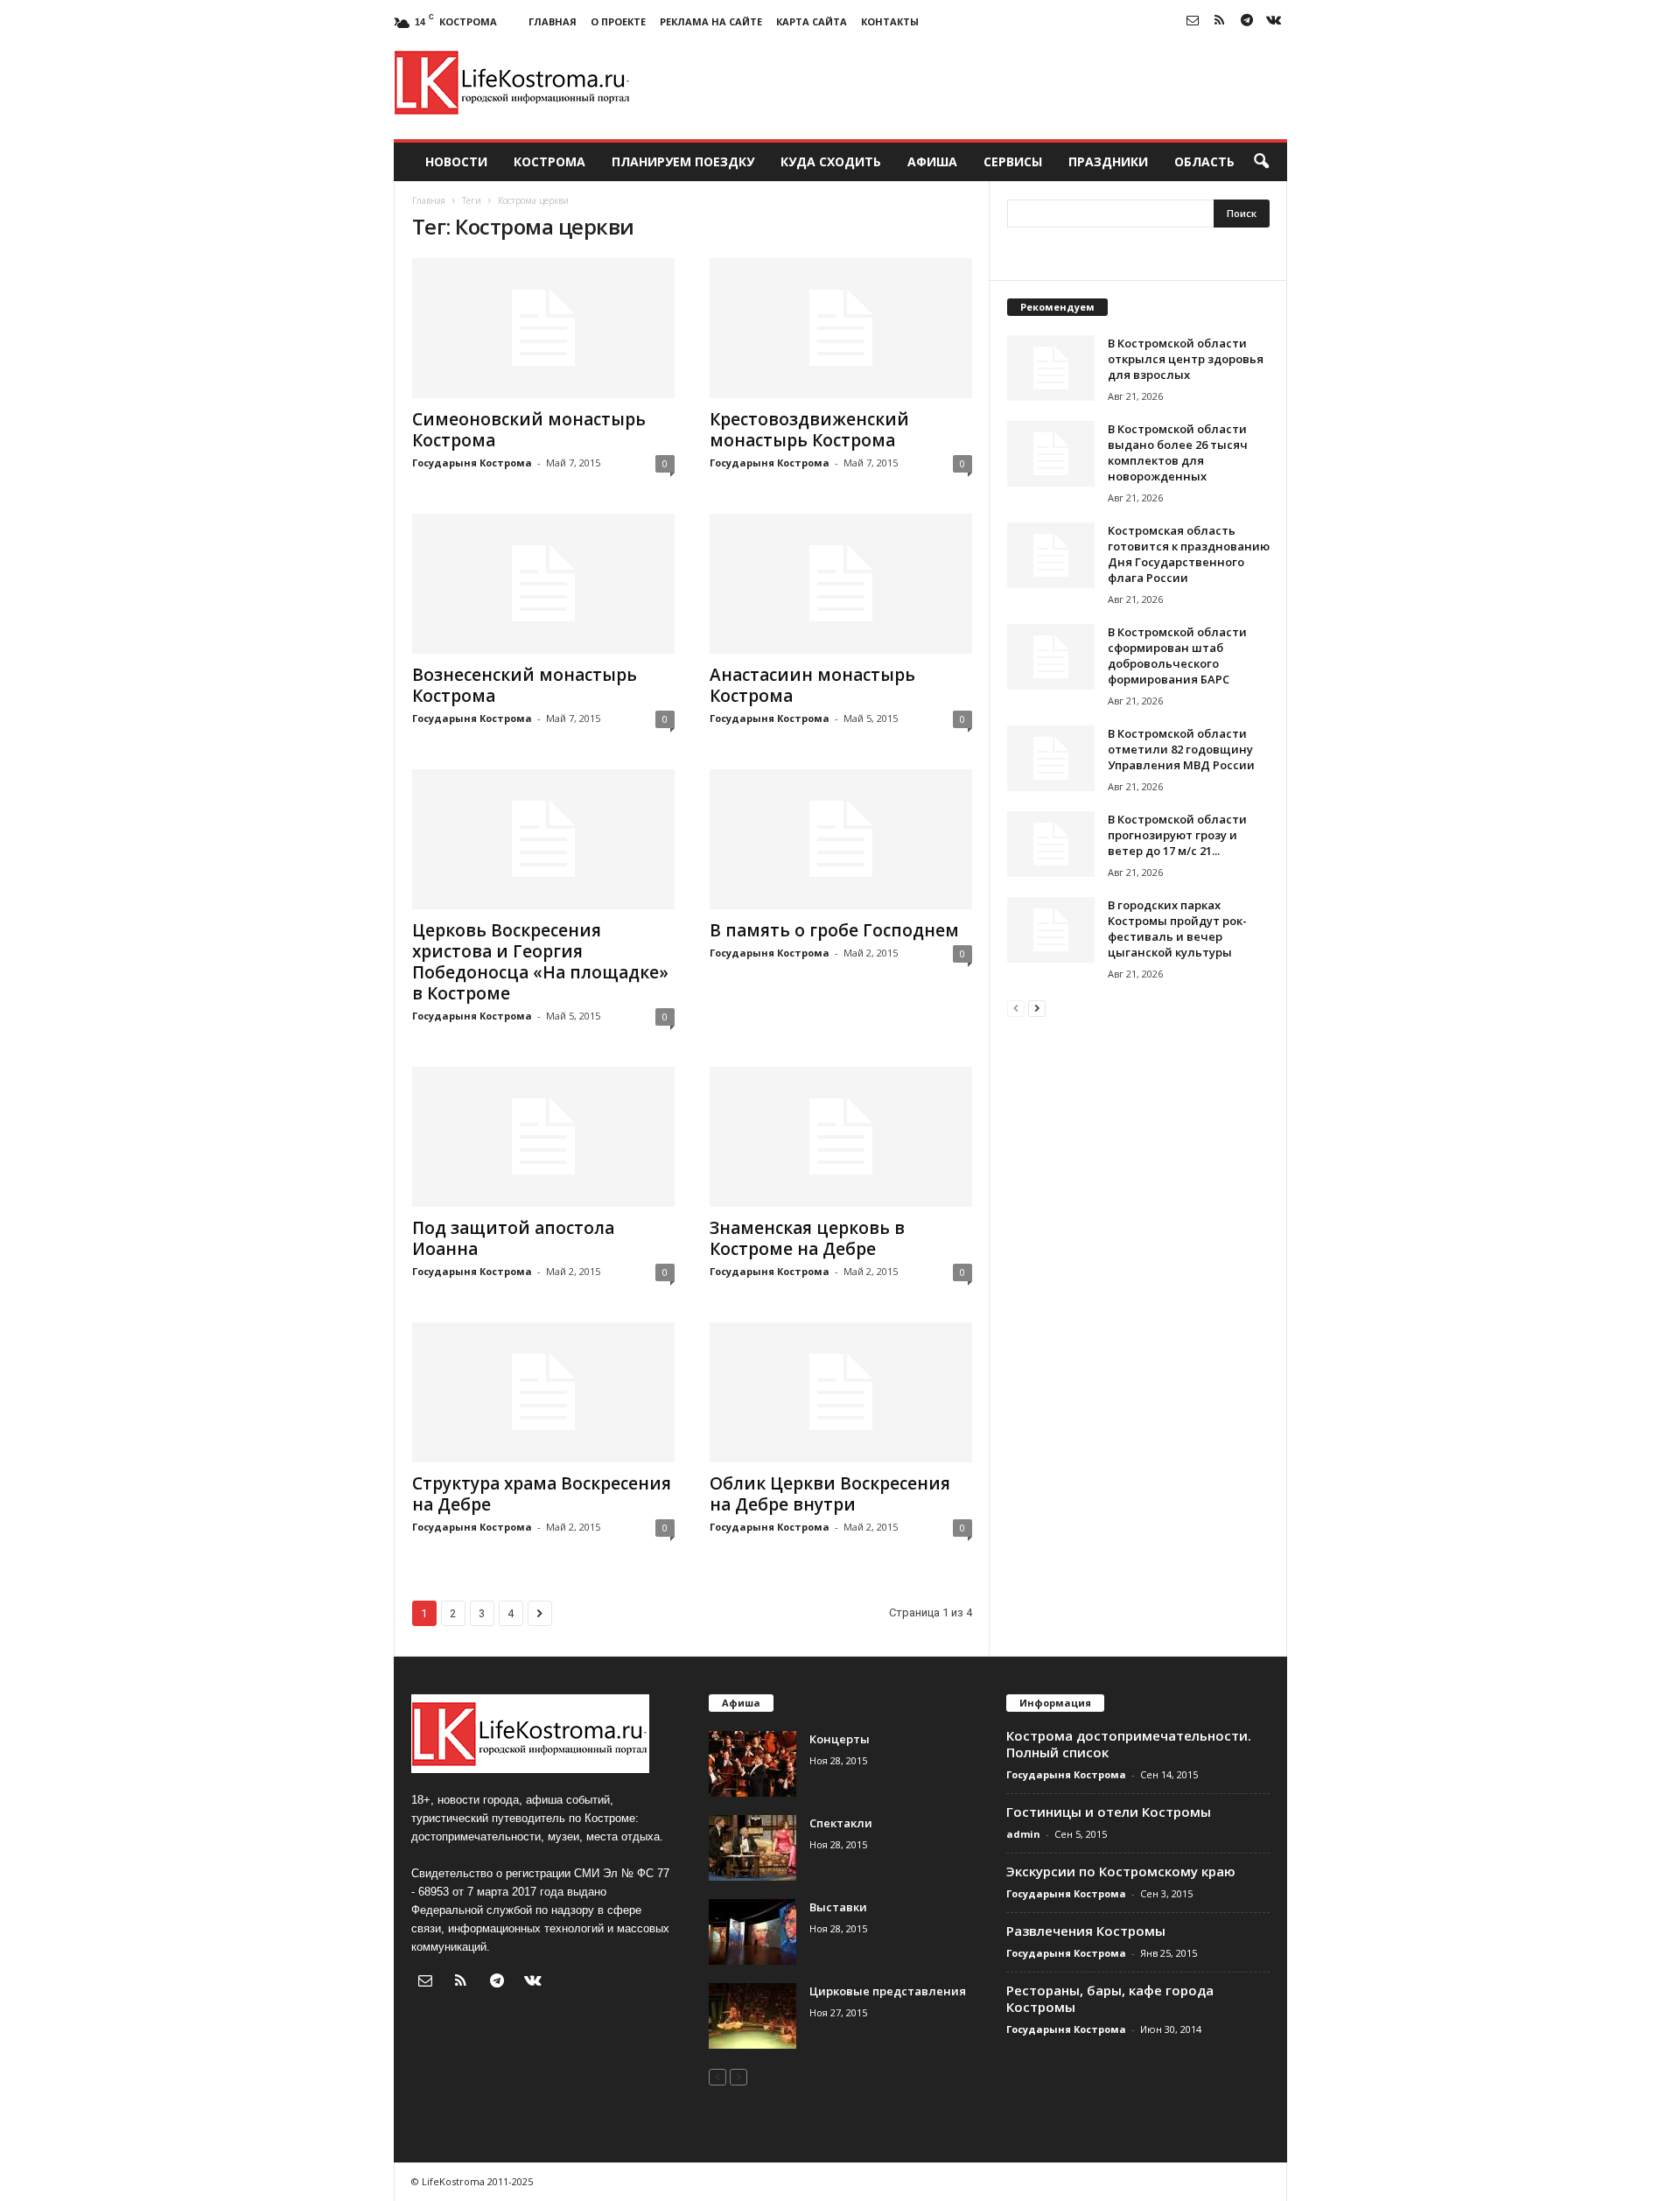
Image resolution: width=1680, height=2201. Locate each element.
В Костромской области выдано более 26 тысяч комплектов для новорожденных (1178, 452)
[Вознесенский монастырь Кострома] (543, 584)
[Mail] (1193, 21)
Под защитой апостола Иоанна (513, 1238)
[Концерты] (752, 1764)
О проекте (618, 21)
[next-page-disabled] (738, 2076)
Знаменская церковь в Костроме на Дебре (807, 1238)
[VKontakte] (1274, 21)
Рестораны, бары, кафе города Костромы (1110, 1998)
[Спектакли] (752, 1848)
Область (1204, 161)
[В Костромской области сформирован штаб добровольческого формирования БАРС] (1051, 657)
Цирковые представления (888, 1991)
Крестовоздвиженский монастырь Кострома (809, 430)
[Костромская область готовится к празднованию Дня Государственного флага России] (1051, 555)
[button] (1261, 162)
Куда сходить (831, 161)
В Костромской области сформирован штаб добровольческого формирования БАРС (1177, 655)
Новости (456, 161)
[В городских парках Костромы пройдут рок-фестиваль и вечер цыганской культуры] (1051, 930)
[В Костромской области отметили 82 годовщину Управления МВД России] (1051, 758)
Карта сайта (812, 21)
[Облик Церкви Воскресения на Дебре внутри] (841, 1392)
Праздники (1108, 161)
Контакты (890, 21)
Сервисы (1013, 161)
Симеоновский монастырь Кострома (529, 430)
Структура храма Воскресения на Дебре (542, 1494)
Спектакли (841, 1823)
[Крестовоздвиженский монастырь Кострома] (841, 328)
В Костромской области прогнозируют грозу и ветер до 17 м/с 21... (1177, 835)
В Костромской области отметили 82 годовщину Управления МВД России (1181, 749)
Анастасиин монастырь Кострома (812, 685)
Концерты (840, 1739)
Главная (553, 21)
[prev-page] (1016, 1008)
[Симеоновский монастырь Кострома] (543, 328)
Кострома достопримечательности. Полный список (1129, 1744)
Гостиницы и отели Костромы (1109, 1812)
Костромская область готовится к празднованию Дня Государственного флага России (1189, 554)
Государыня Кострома (472, 463)
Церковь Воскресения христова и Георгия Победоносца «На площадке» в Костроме (540, 962)
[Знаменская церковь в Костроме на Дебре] (841, 1137)
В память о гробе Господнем (834, 930)
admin (1023, 1834)
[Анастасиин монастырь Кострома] (841, 584)
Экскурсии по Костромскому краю (1121, 1871)
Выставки (838, 1907)
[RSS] (1220, 21)
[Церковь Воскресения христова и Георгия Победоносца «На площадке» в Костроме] (543, 839)
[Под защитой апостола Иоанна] (543, 1137)
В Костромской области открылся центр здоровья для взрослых (1186, 359)
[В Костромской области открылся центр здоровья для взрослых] (1051, 368)
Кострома (549, 161)
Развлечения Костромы (1086, 1931)
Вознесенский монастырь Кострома (525, 685)
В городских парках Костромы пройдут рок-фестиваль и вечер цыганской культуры (1177, 929)
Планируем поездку (683, 161)
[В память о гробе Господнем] (841, 839)
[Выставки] (752, 1932)
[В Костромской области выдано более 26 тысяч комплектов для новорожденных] (1051, 454)
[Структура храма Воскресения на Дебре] (543, 1392)
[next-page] (1037, 1008)
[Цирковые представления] (752, 2016)
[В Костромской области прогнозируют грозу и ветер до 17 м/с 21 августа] (1051, 844)
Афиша (932, 161)
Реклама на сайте (711, 21)
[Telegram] (1247, 21)
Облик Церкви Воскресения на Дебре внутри (830, 1494)
